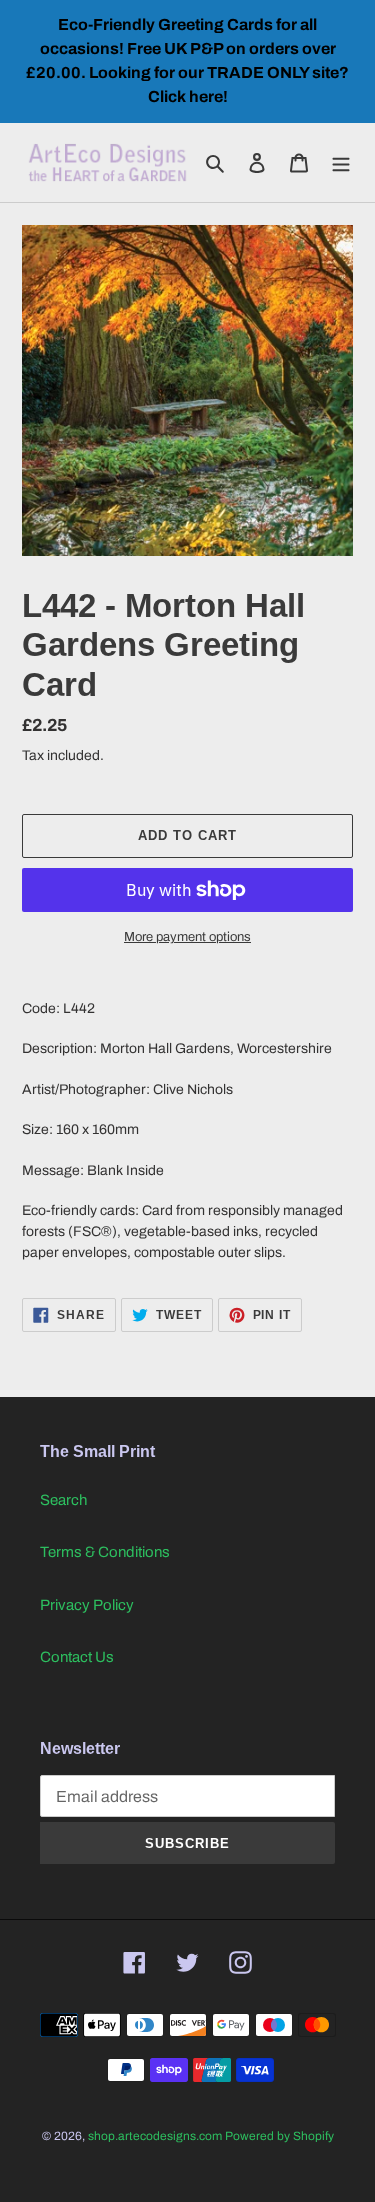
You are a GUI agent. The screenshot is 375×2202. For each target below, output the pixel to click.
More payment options (187, 937)
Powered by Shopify (279, 2136)
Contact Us (77, 1657)
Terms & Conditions (105, 1552)
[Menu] (341, 162)
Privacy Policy (87, 1605)
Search (63, 1500)
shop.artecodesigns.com (155, 2136)
